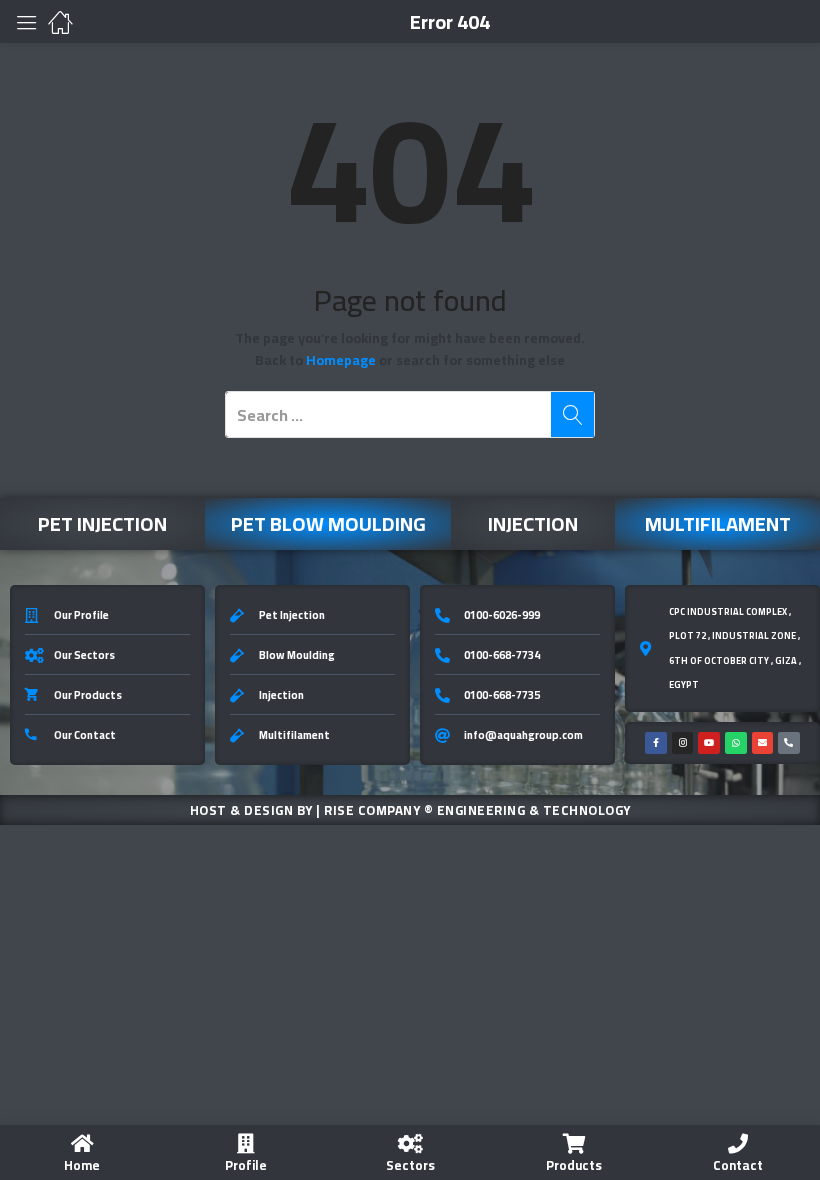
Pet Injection (102, 523)
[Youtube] (709, 743)
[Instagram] (683, 743)
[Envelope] (763, 743)
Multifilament (718, 523)
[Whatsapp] (736, 743)
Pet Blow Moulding (328, 523)
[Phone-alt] (789, 743)
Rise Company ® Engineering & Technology (477, 810)
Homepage (341, 360)
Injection (533, 523)
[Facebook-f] (656, 743)
